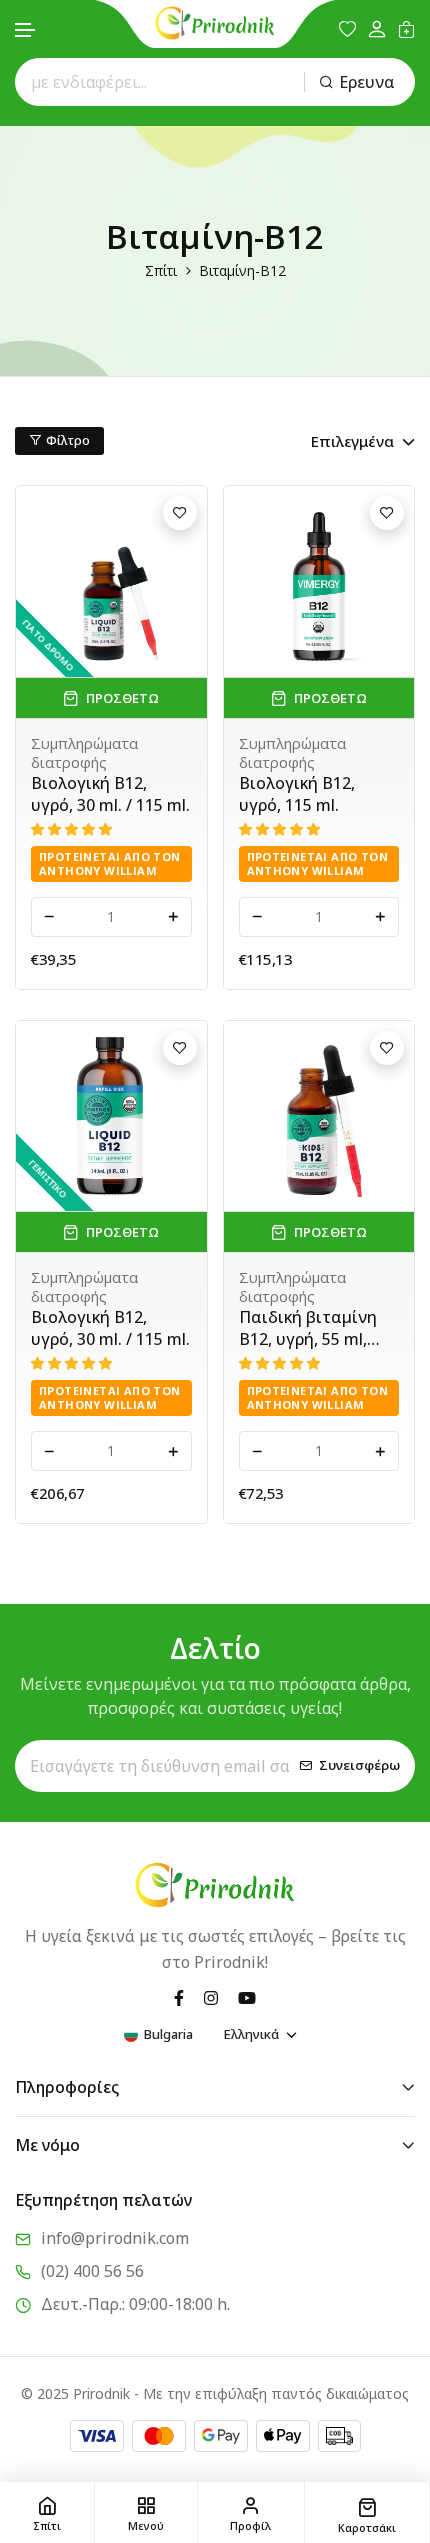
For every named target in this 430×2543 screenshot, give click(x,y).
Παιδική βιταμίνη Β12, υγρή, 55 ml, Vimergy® (308, 1328)
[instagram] (211, 1996)
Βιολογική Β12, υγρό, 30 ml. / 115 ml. (110, 794)
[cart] (406, 29)
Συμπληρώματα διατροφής (84, 752)
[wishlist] (347, 29)
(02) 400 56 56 (92, 2271)
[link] (111, 581)
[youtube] (247, 1996)
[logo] (215, 23)
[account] (377, 29)
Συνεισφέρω (359, 1766)
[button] (26, 30)
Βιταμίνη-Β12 (242, 270)
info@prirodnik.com (115, 2238)
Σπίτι (161, 270)
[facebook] (179, 1996)
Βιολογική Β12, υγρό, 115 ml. (297, 794)
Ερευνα (367, 82)
